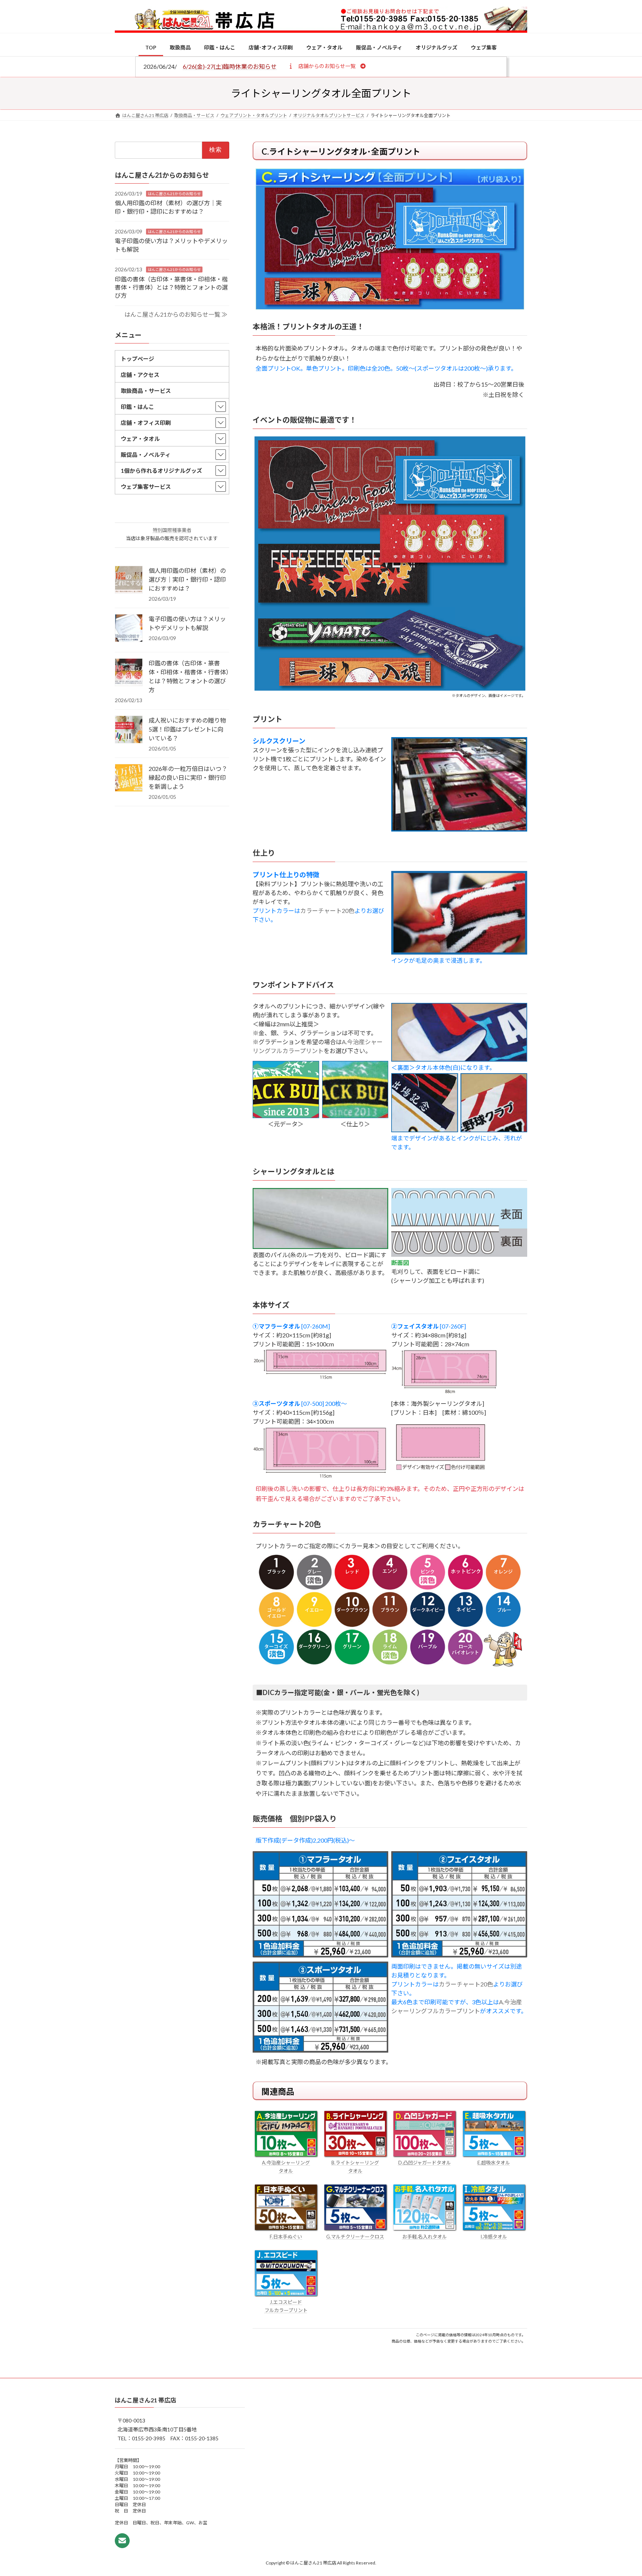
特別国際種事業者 (172, 530)
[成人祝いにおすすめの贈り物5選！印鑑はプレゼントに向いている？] (129, 730)
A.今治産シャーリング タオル (286, 2167)
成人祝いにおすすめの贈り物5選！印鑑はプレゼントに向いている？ (187, 729)
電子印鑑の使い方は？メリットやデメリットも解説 (187, 623)
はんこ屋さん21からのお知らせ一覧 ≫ (176, 314)
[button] (327, 66)
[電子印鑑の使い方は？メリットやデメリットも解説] (129, 629)
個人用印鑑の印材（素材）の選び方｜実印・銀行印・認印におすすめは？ (187, 579)
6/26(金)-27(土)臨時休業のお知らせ (230, 66)
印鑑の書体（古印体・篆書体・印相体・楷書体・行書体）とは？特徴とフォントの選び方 (171, 287)
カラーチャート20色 (327, 911)
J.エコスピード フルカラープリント (286, 2306)
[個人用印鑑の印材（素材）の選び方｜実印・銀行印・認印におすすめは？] (129, 580)
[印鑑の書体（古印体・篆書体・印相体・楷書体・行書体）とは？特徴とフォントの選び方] (129, 673)
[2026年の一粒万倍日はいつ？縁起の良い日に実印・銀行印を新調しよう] (129, 778)
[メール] (122, 2541)
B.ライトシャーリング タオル (355, 2167)
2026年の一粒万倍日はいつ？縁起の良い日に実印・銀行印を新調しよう (188, 777)
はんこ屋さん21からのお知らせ (174, 193)
